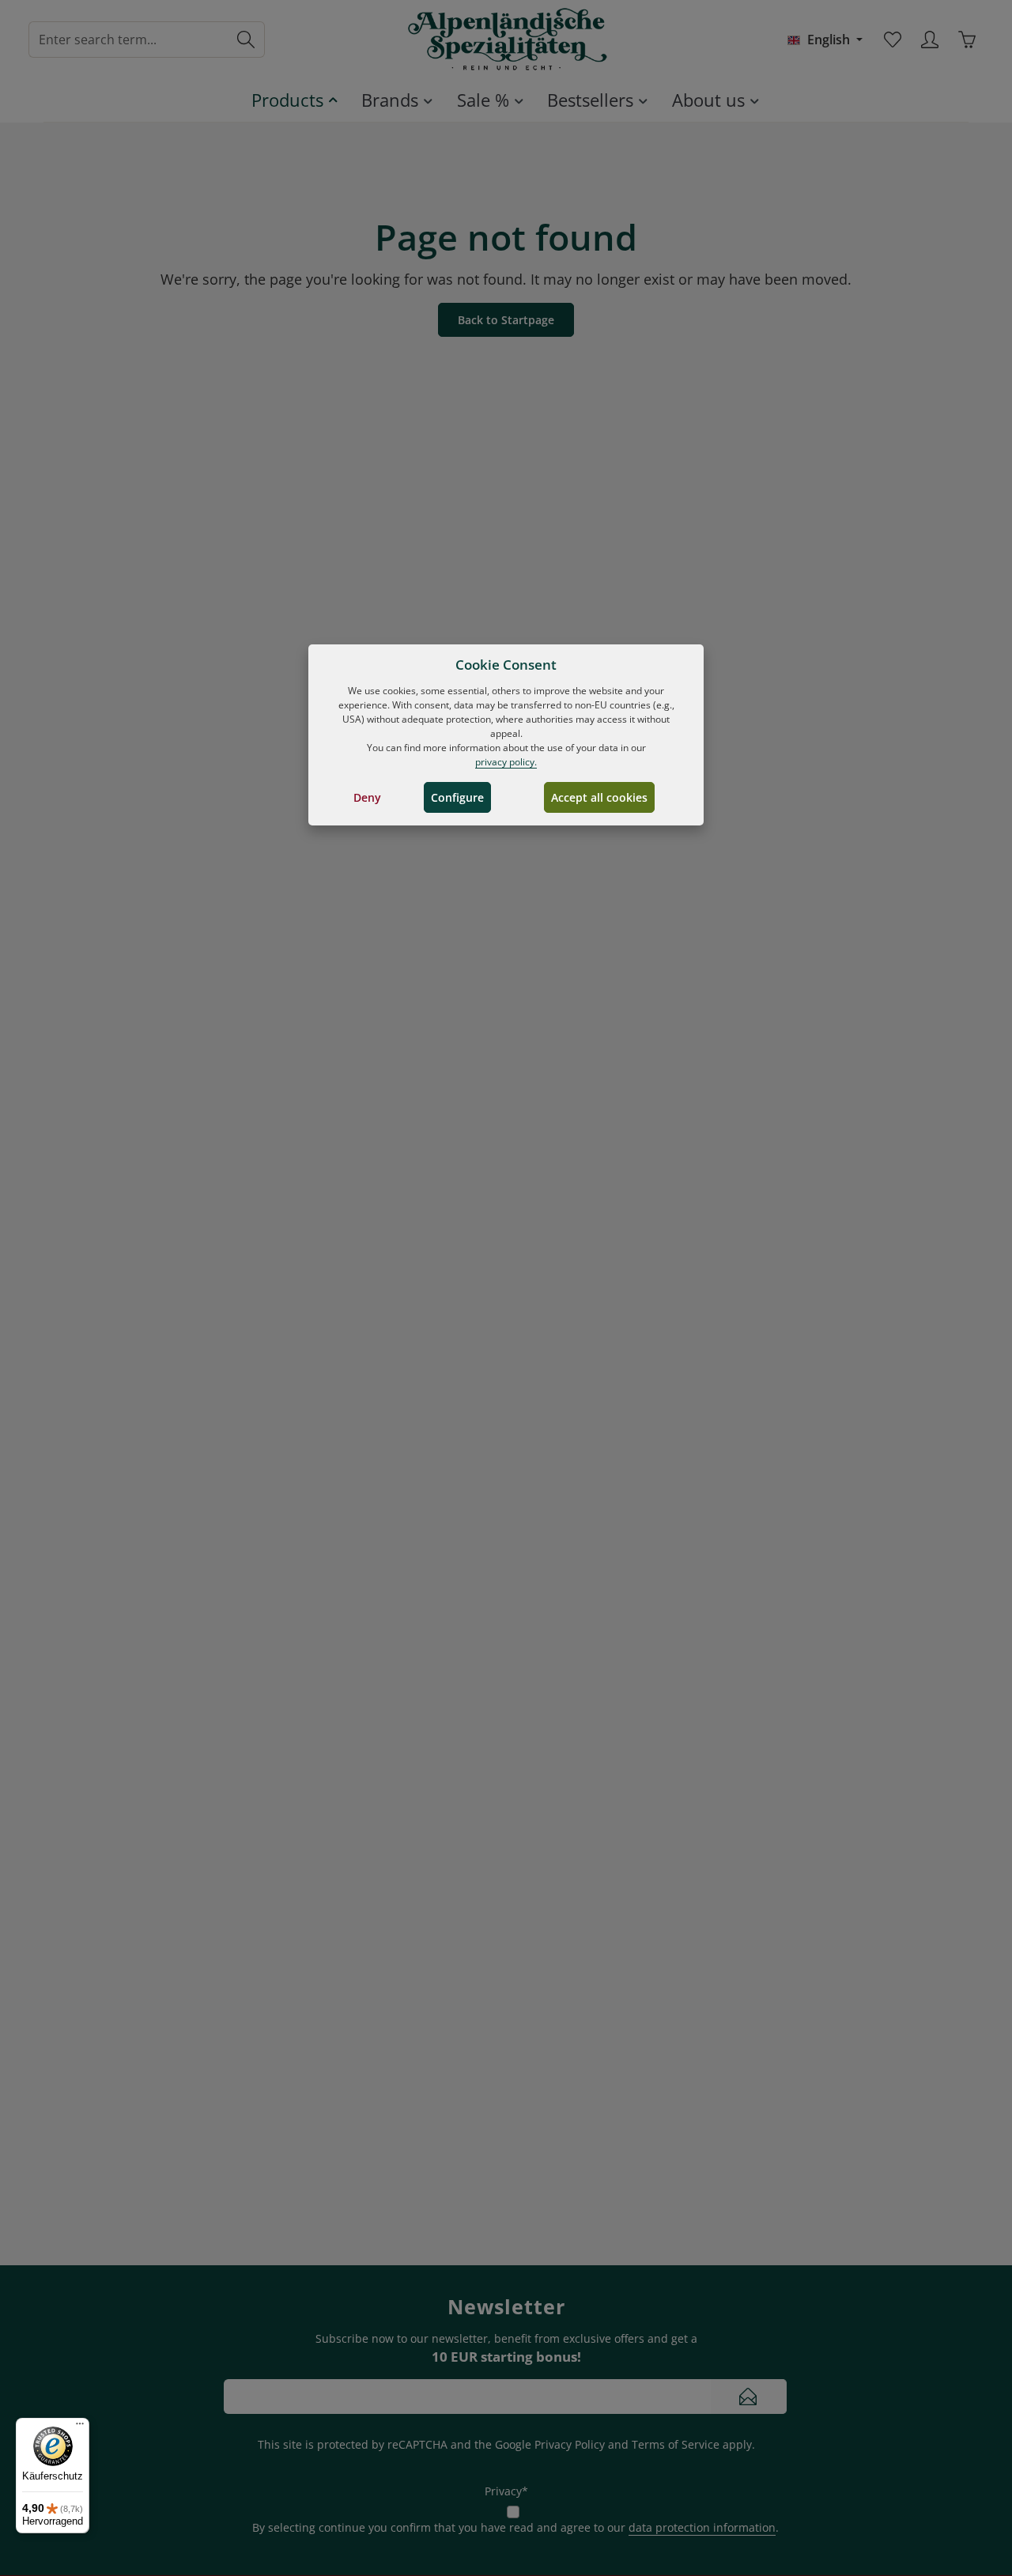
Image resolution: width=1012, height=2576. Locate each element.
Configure (457, 797)
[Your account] (929, 40)
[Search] (246, 40)
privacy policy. (506, 762)
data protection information (702, 2527)
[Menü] (80, 2427)
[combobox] (128, 40)
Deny (367, 797)
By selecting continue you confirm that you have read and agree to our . (515, 2527)
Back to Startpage (506, 320)
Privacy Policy (570, 2444)
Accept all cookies (599, 797)
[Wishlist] (892, 40)
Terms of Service (676, 2444)
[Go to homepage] (506, 40)
